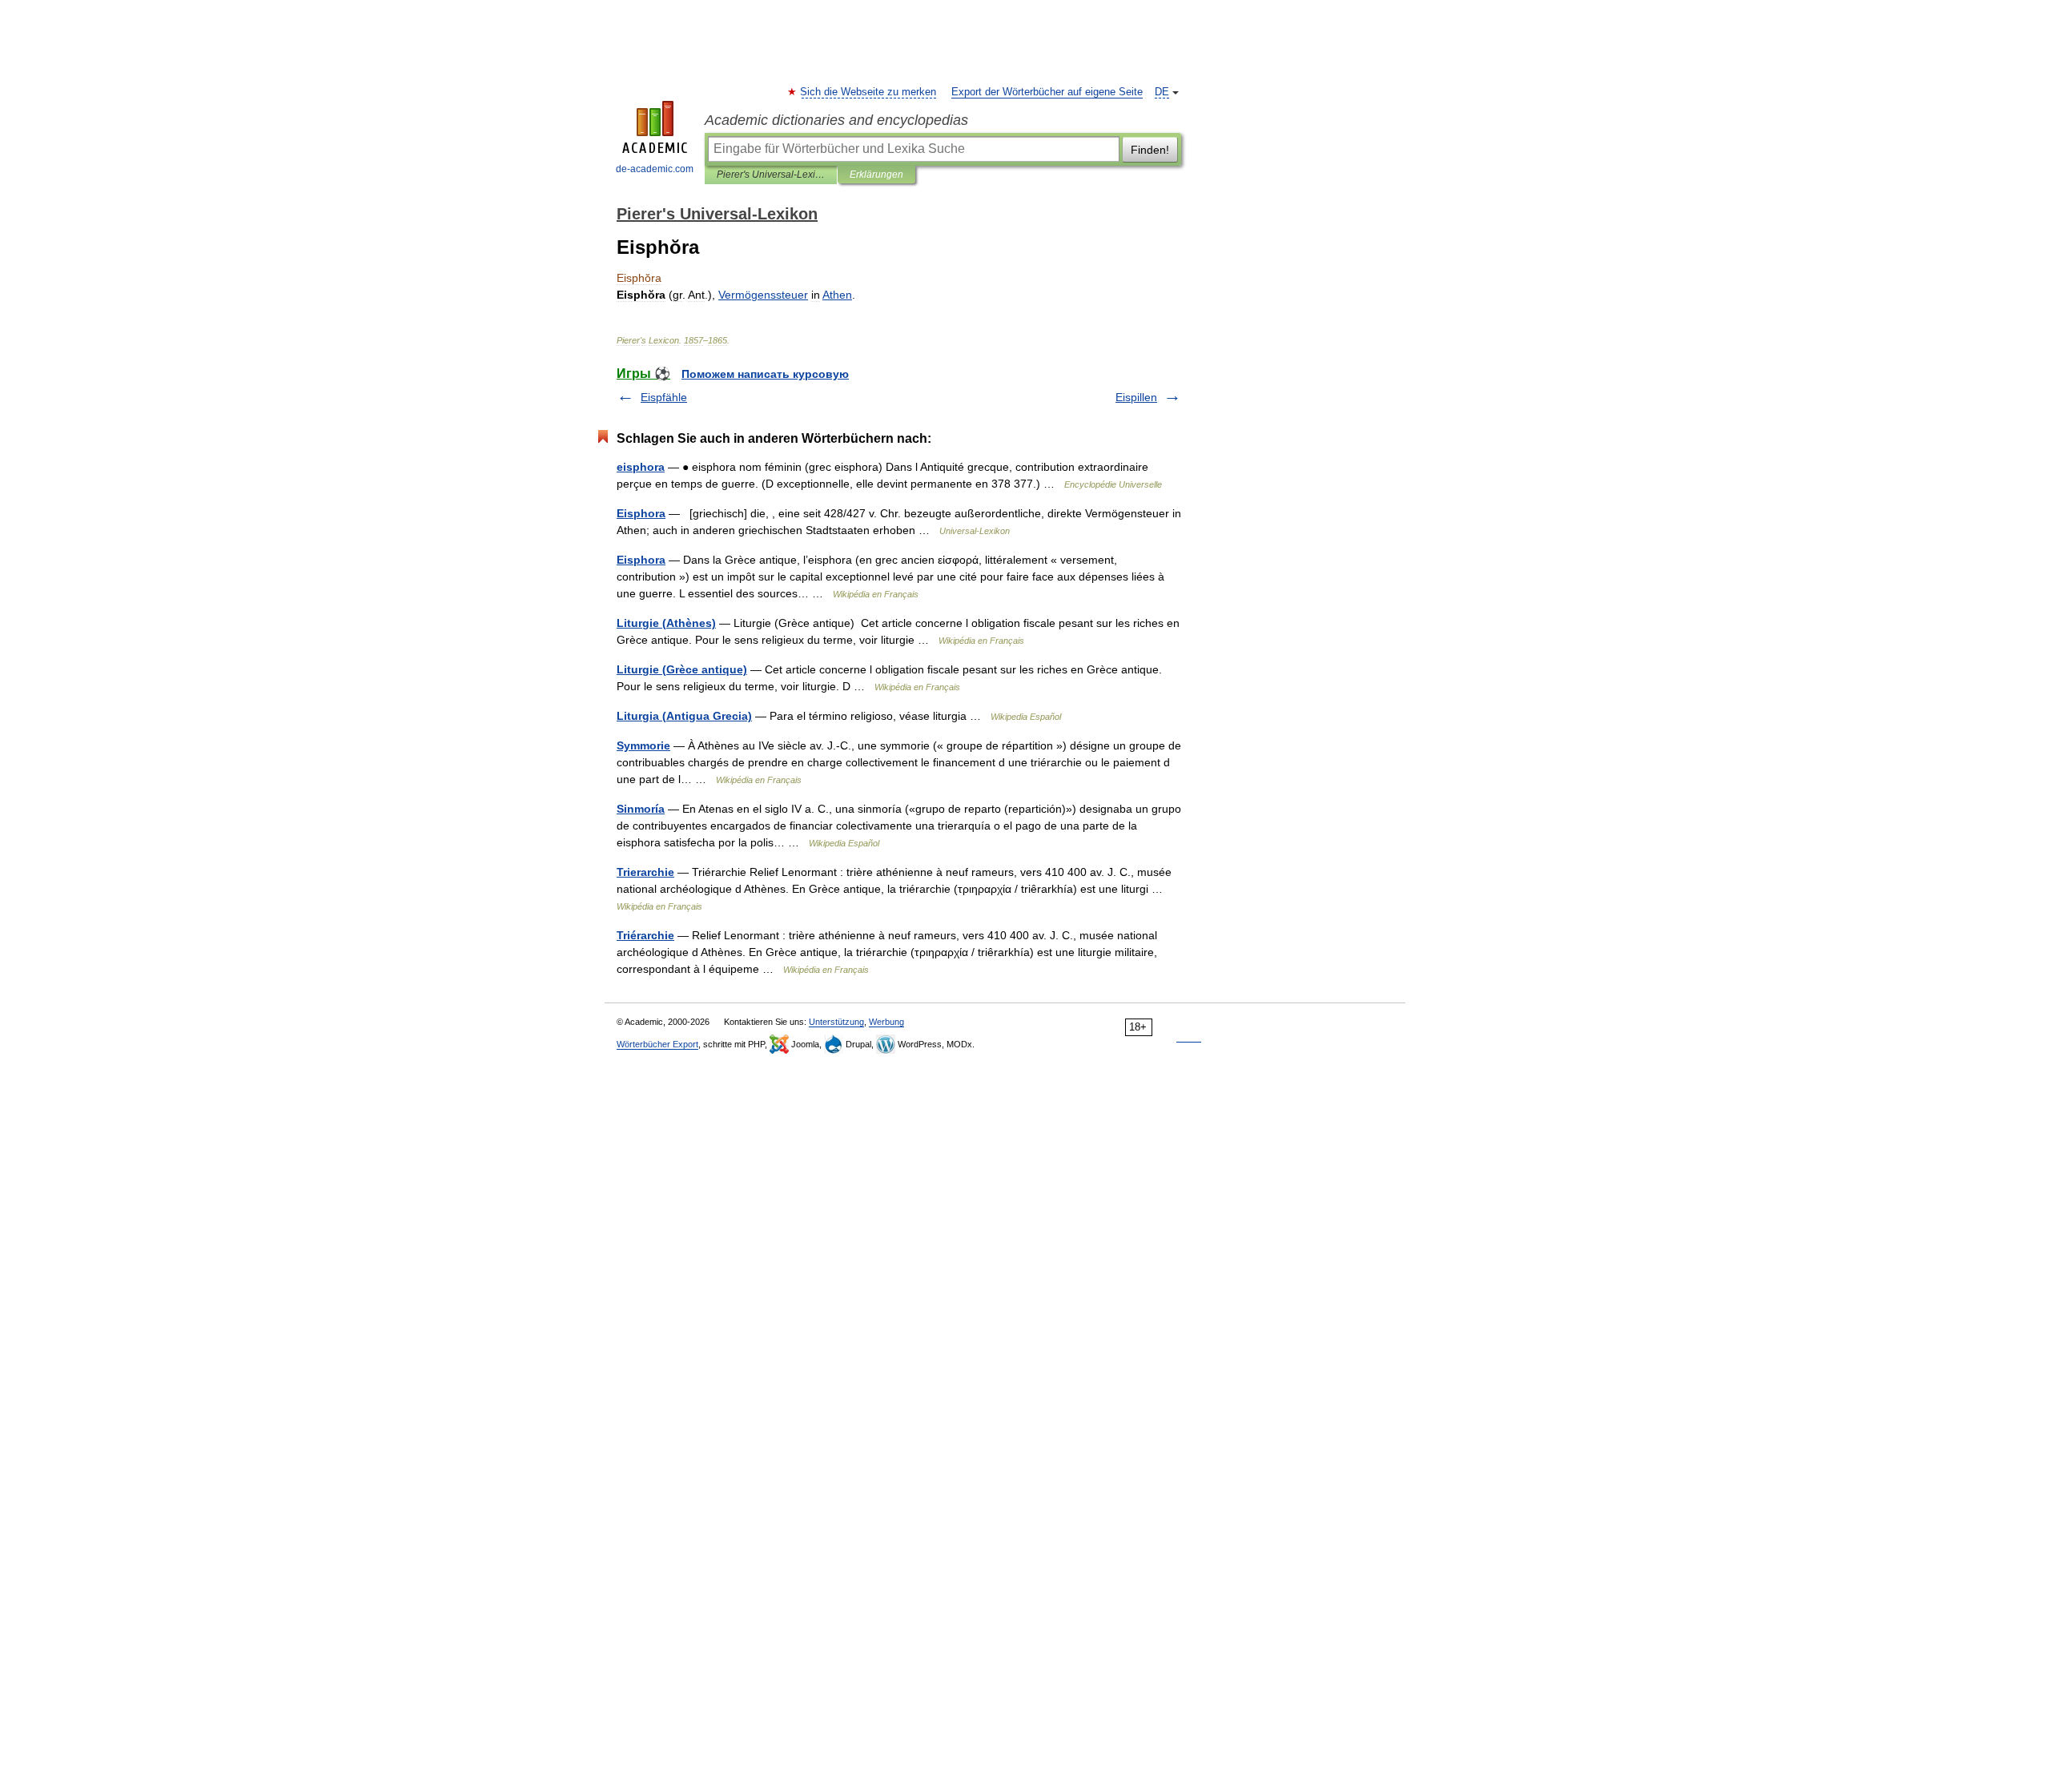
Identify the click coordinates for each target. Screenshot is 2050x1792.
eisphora (641, 467)
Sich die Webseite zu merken (869, 92)
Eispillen (1136, 397)
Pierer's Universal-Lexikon (771, 175)
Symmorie (643, 745)
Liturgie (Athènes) (666, 623)
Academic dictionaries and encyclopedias (836, 120)
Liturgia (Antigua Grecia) (684, 716)
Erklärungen (876, 175)
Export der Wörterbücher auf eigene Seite (1047, 92)
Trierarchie (645, 872)
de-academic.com (655, 169)
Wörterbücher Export (657, 1044)
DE (1162, 92)
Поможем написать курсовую (765, 374)
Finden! (1150, 150)
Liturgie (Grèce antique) (682, 669)
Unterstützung (836, 1022)
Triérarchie (645, 935)
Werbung (886, 1022)
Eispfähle (664, 397)
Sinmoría (641, 809)
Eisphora (641, 513)
